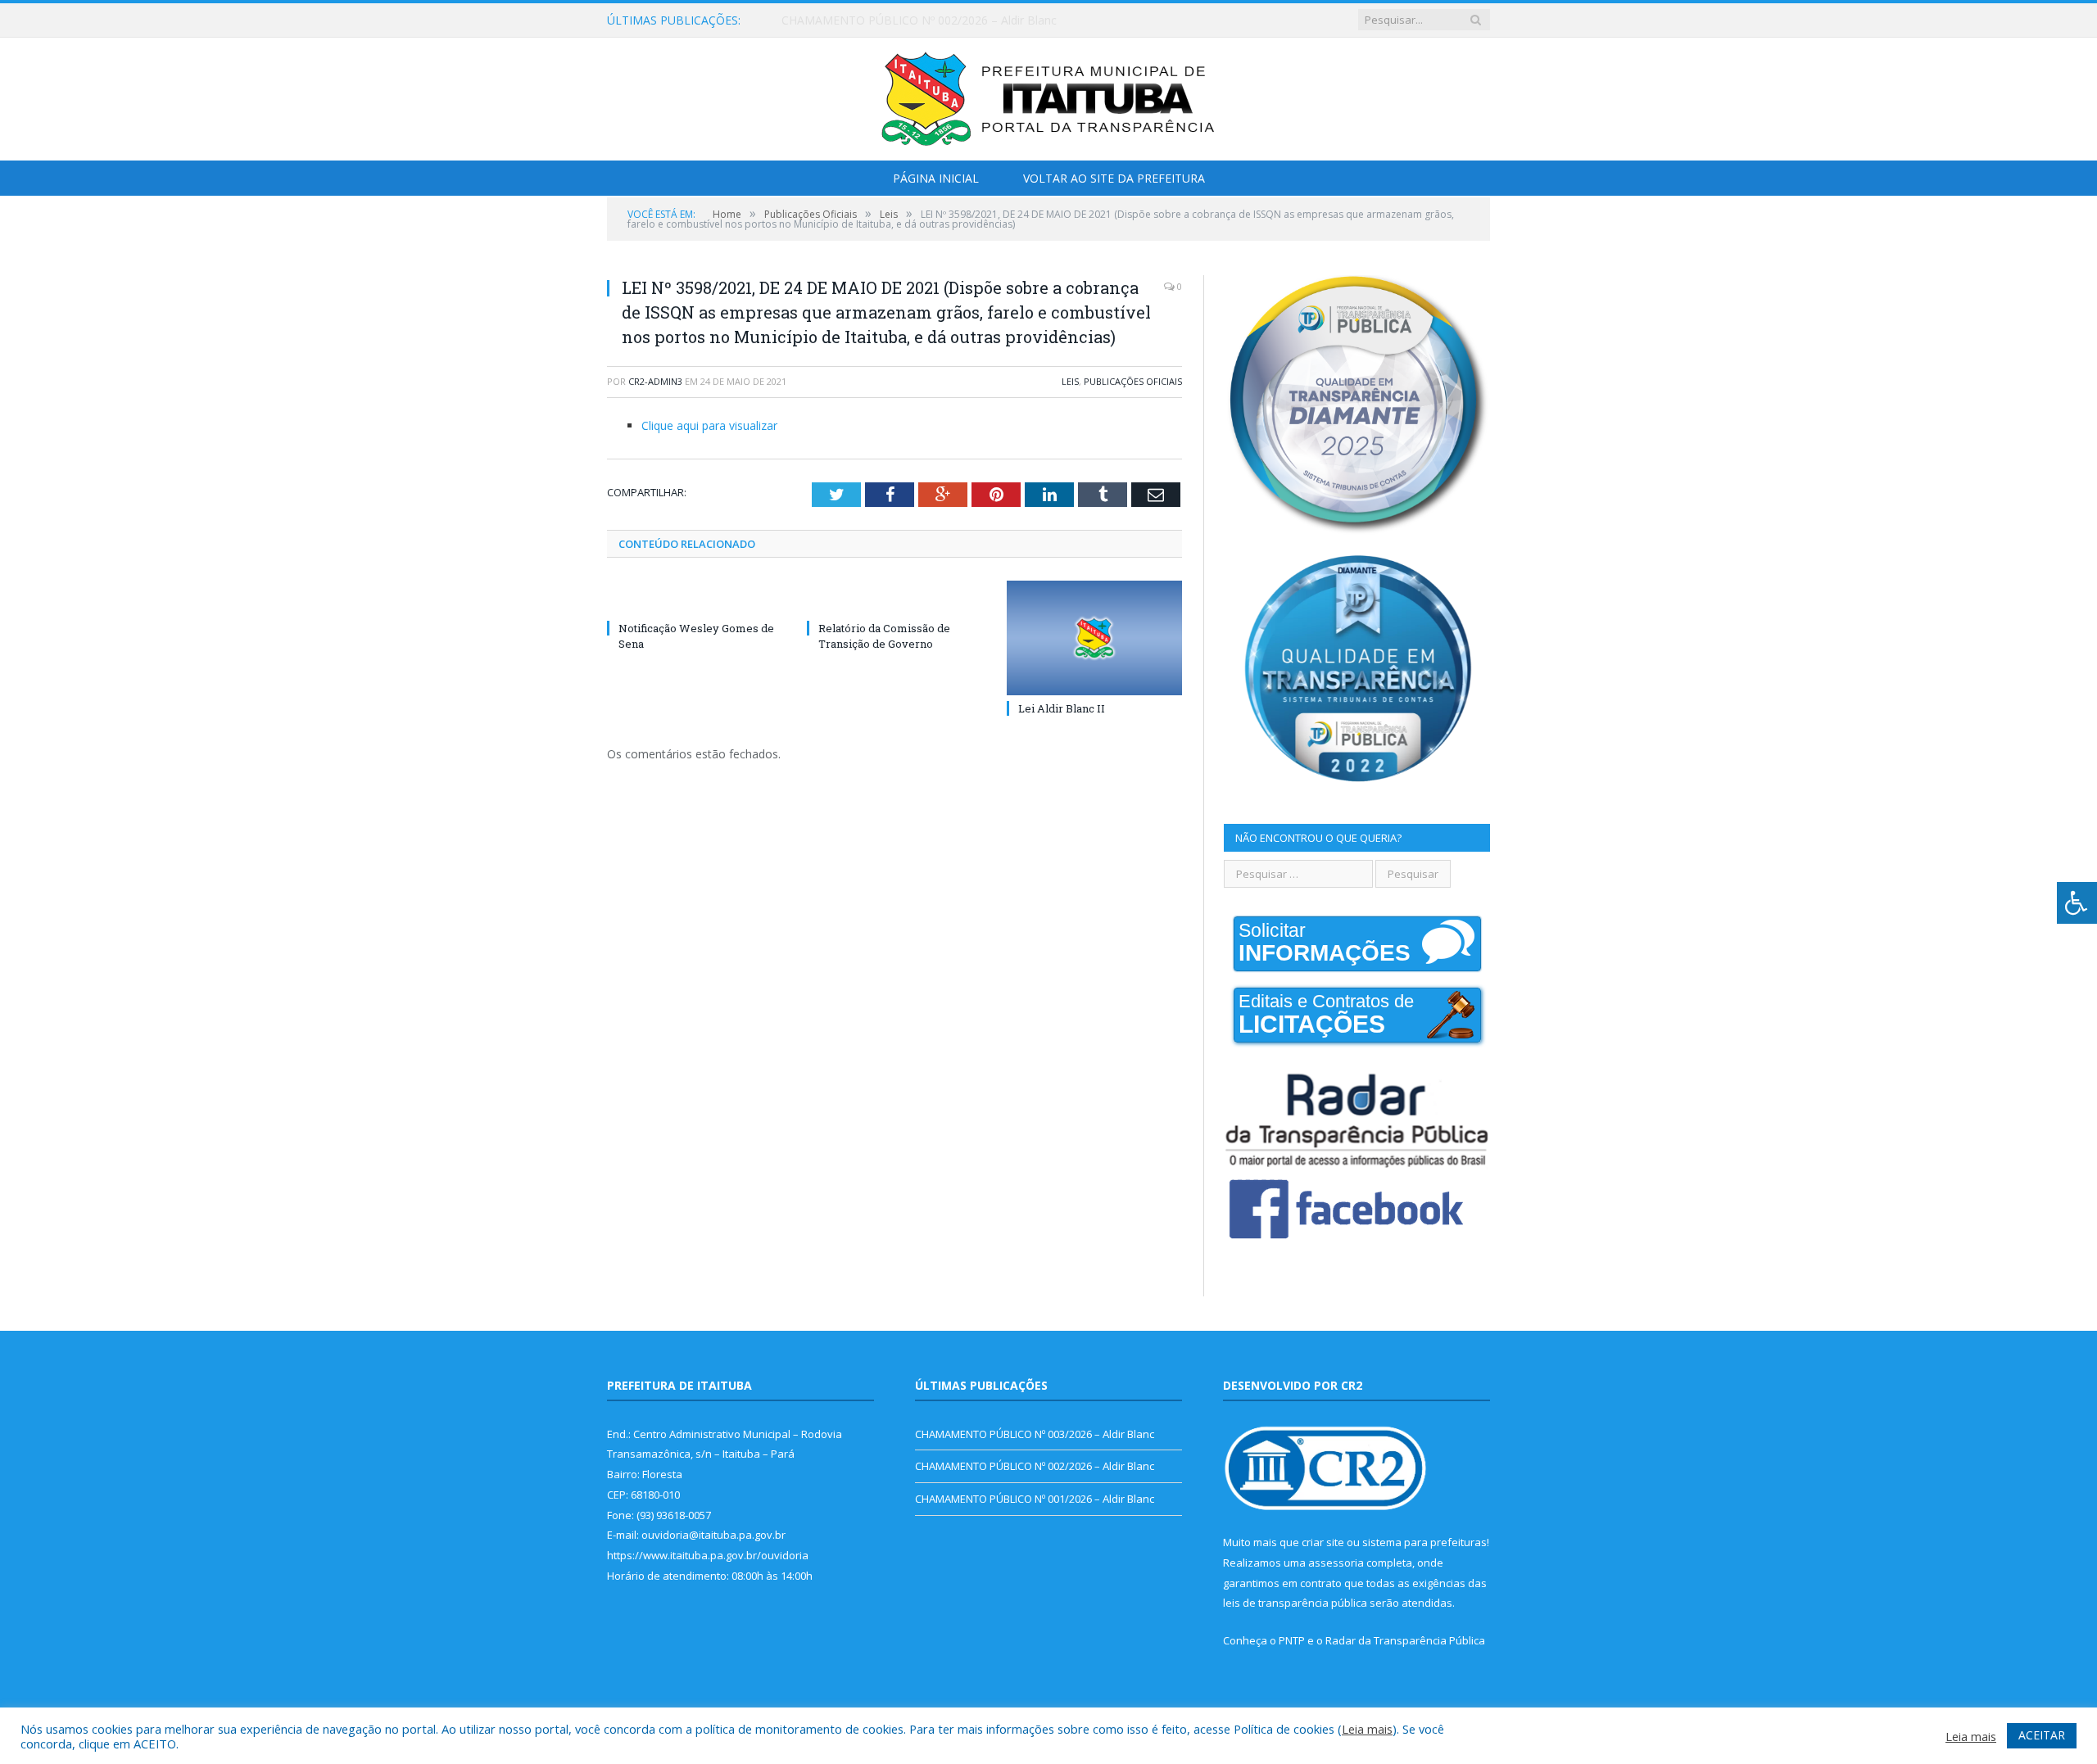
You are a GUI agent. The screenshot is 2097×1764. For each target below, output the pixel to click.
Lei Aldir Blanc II (1062, 708)
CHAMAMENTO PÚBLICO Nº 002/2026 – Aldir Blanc (919, 20)
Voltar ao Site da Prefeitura (1114, 178)
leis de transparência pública (1295, 1603)
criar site (1323, 1542)
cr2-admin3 (655, 381)
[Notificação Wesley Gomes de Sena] (695, 598)
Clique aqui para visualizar (709, 425)
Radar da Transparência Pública (1405, 1640)
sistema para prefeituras (1424, 1542)
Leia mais (1367, 1729)
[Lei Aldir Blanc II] (1094, 638)
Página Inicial (936, 178)
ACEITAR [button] (2042, 1735)
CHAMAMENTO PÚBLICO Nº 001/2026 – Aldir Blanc (1035, 1499)
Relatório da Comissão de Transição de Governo (884, 635)
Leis (1070, 381)
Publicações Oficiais (1133, 381)
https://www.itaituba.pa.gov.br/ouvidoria (708, 1555)
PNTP (1292, 1640)
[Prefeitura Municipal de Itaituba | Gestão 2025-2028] (1048, 95)
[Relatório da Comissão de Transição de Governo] (895, 598)
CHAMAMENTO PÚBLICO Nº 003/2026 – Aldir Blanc (1035, 1434)
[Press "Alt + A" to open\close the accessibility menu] (2077, 903)
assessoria (1336, 1563)
